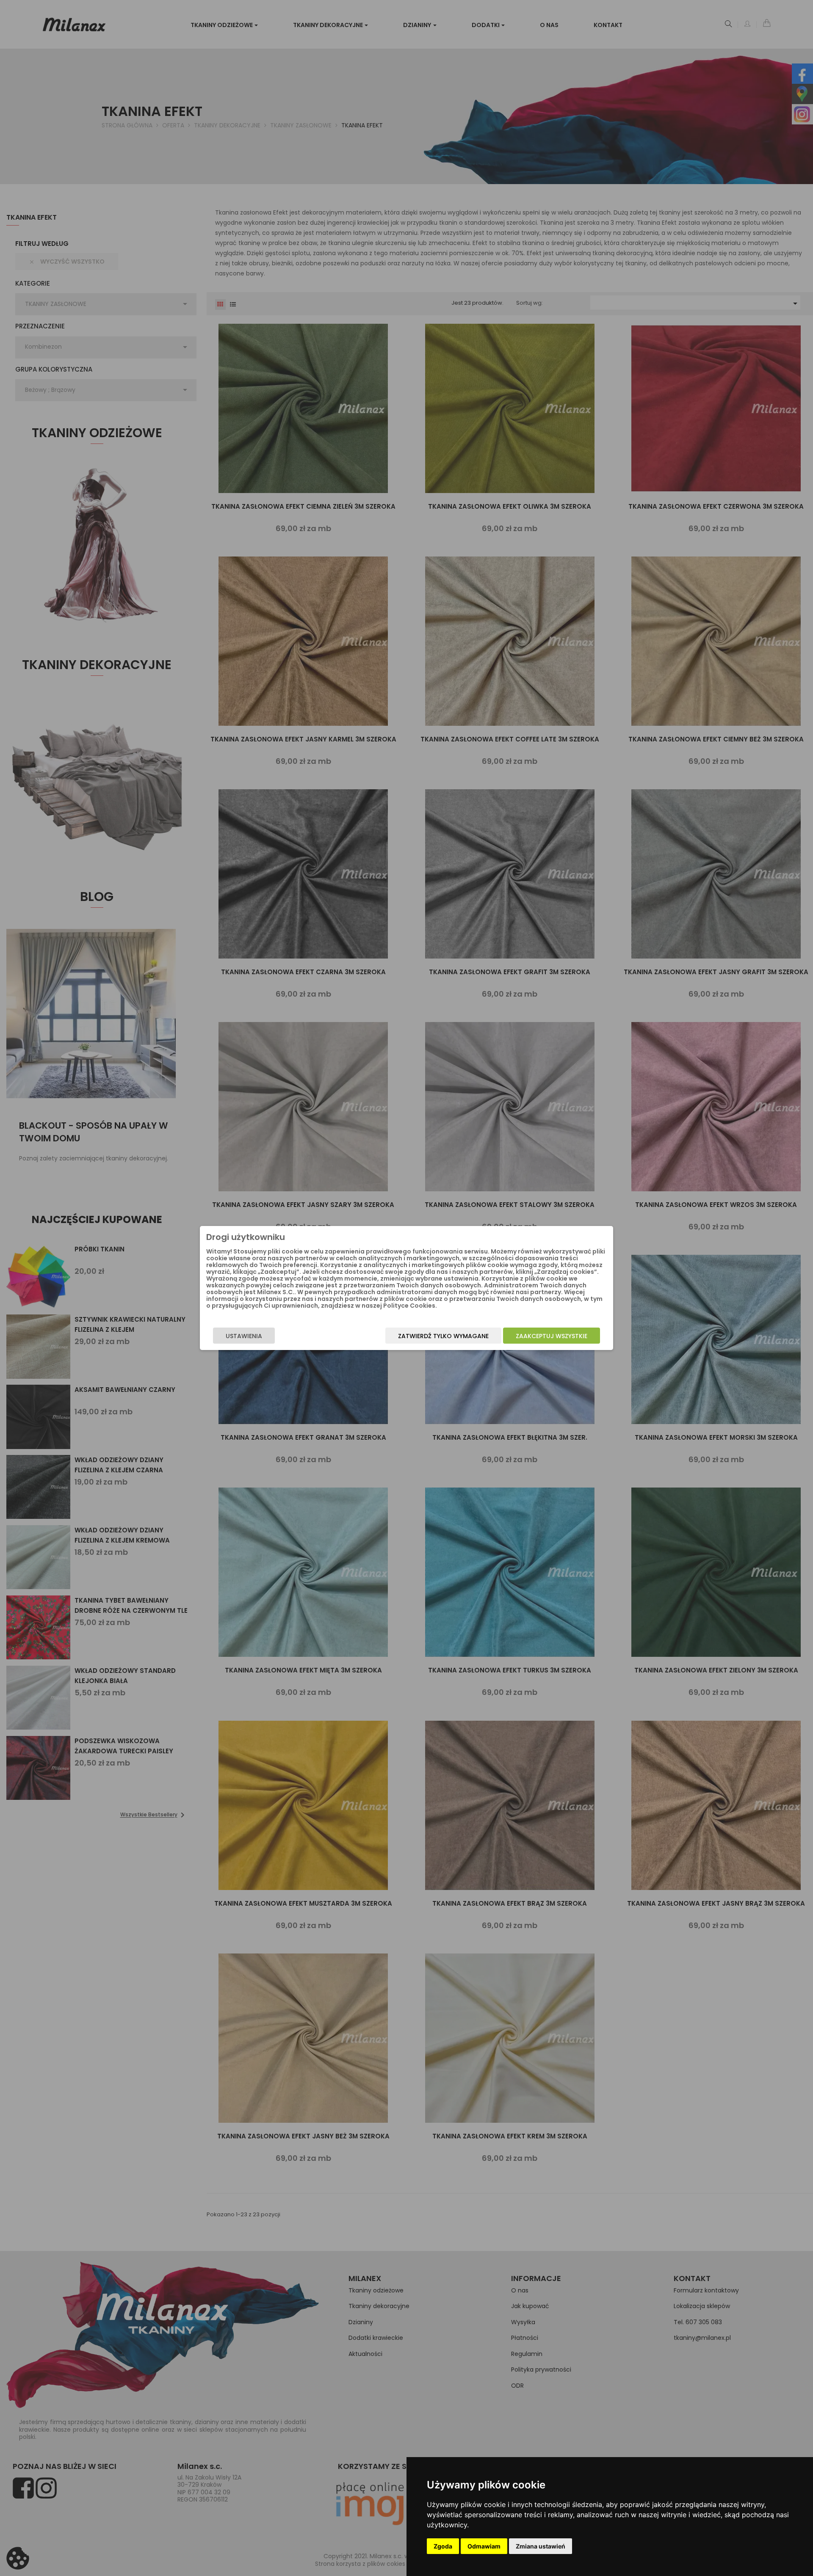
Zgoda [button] (443, 2546)
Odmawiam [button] (484, 2546)
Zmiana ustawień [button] (541, 2546)
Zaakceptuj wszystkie (552, 1336)
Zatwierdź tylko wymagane (443, 1336)
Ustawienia (244, 1336)
